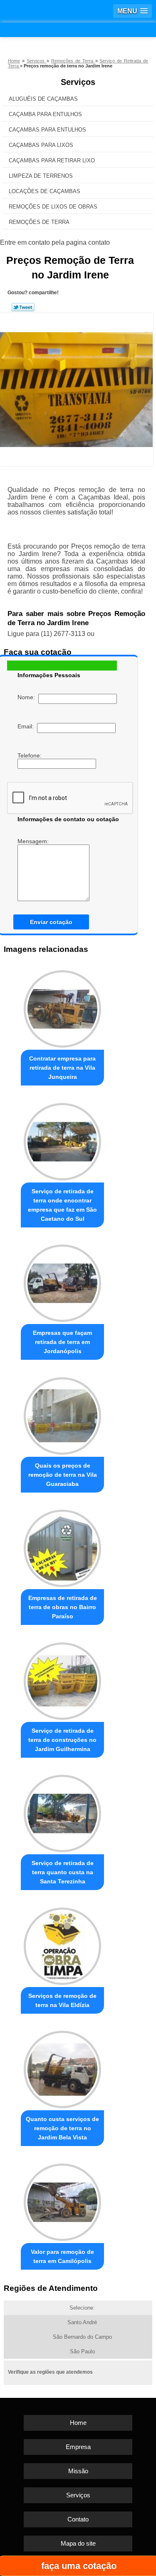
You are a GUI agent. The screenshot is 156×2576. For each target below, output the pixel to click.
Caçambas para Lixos (41, 145)
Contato (78, 2519)
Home (78, 2423)
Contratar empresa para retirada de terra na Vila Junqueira (62, 1068)
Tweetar (23, 307)
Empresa (78, 2447)
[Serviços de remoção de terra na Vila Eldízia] (62, 1944)
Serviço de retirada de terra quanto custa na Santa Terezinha (63, 1872)
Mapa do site (78, 2543)
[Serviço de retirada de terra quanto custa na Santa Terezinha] (62, 1812)
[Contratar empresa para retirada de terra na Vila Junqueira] (62, 1007)
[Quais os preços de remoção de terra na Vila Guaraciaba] (62, 1414)
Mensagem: (34, 841)
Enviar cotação (51, 922)
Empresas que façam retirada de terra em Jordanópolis (62, 1342)
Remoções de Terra (39, 222)
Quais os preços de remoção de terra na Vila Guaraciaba (63, 1475)
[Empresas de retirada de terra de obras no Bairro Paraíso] (62, 1546)
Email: (27, 726)
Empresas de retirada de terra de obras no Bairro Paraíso (63, 1607)
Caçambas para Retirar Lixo (52, 160)
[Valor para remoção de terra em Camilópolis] (62, 2200)
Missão (78, 2471)
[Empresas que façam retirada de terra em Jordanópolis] (62, 1281)
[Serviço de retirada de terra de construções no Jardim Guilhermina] (62, 1679)
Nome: (28, 697)
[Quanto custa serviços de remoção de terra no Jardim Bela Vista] (62, 2068)
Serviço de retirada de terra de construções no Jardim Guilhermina (62, 1740)
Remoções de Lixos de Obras (53, 207)
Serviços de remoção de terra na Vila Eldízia (62, 2000)
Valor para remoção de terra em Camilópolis (62, 2256)
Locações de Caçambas (45, 191)
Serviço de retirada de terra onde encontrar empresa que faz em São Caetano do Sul (62, 1205)
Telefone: (30, 755)
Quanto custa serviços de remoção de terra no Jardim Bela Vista (62, 2128)
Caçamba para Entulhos (45, 114)
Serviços (78, 82)
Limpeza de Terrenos (41, 176)
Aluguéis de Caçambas (43, 99)
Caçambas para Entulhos (47, 130)
